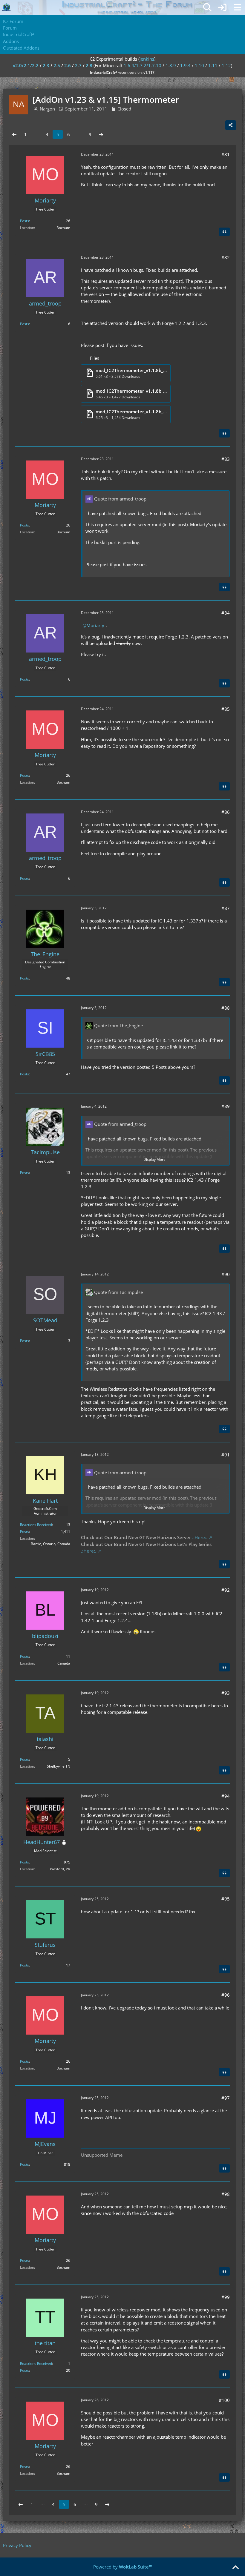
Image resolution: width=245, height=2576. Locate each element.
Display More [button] (154, 1159)
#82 (226, 257)
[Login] (222, 7)
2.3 (46, 65)
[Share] (231, 125)
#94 (226, 1796)
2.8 (89, 65)
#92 (226, 1590)
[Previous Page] (14, 134)
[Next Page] (101, 134)
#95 (226, 1899)
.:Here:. (200, 1537)
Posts (24, 221)
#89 (226, 1106)
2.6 (68, 65)
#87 (226, 908)
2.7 (78, 65)
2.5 (57, 65)
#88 (226, 1008)
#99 (226, 2297)
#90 (226, 1274)
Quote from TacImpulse (118, 1292)
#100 (224, 2400)
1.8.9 (171, 65)
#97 (226, 2098)
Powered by (123, 2567)
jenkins (147, 59)
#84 (226, 613)
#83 (226, 459)
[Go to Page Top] (235, 2568)
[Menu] (237, 7)
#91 (226, 1455)
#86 (226, 812)
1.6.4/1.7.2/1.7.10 (143, 65)
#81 (226, 154)
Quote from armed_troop (120, 499)
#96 (226, 1995)
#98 (226, 2194)
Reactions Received (36, 1525)
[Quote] (224, 232)
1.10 (199, 65)
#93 (226, 1693)
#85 (226, 709)
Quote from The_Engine (118, 1026)
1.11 (213, 65)
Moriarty (95, 625)
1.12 (226, 65)
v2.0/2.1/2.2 (26, 65)
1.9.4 (185, 65)
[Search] (207, 7)
